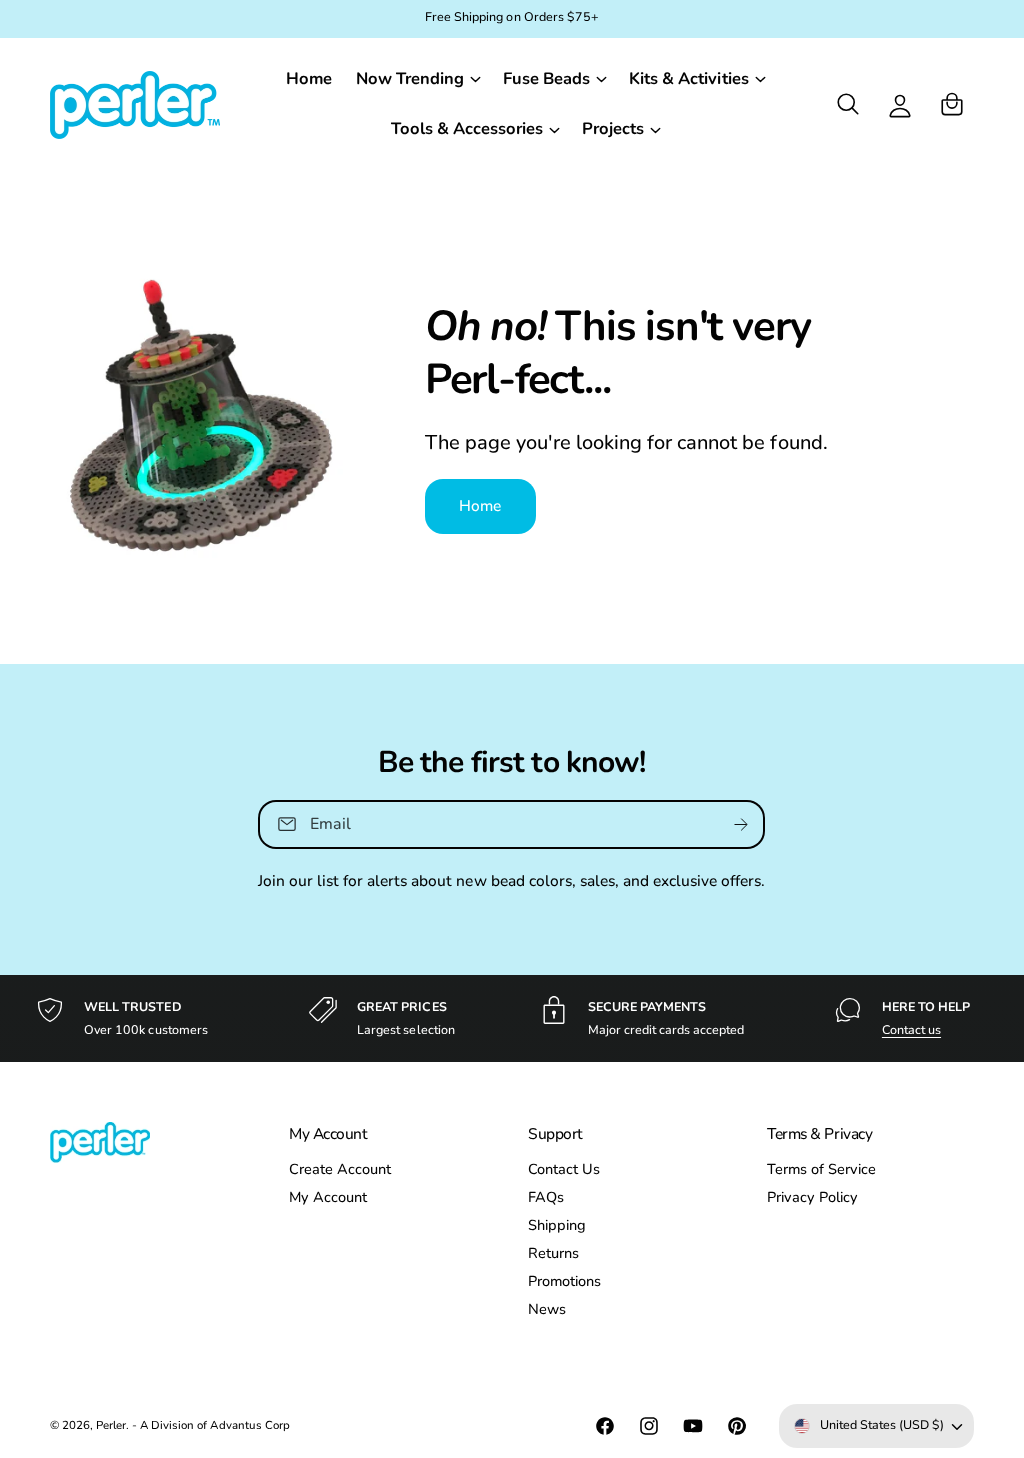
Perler (111, 1425)
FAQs (546, 1197)
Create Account (340, 1169)
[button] (417, 79)
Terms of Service (821, 1169)
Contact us (911, 1029)
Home (480, 505)
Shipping (557, 1225)
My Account (328, 1197)
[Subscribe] (742, 824)
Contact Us (564, 1169)
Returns (553, 1253)
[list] (512, 1018)
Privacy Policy (812, 1197)
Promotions (564, 1281)
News (547, 1309)
